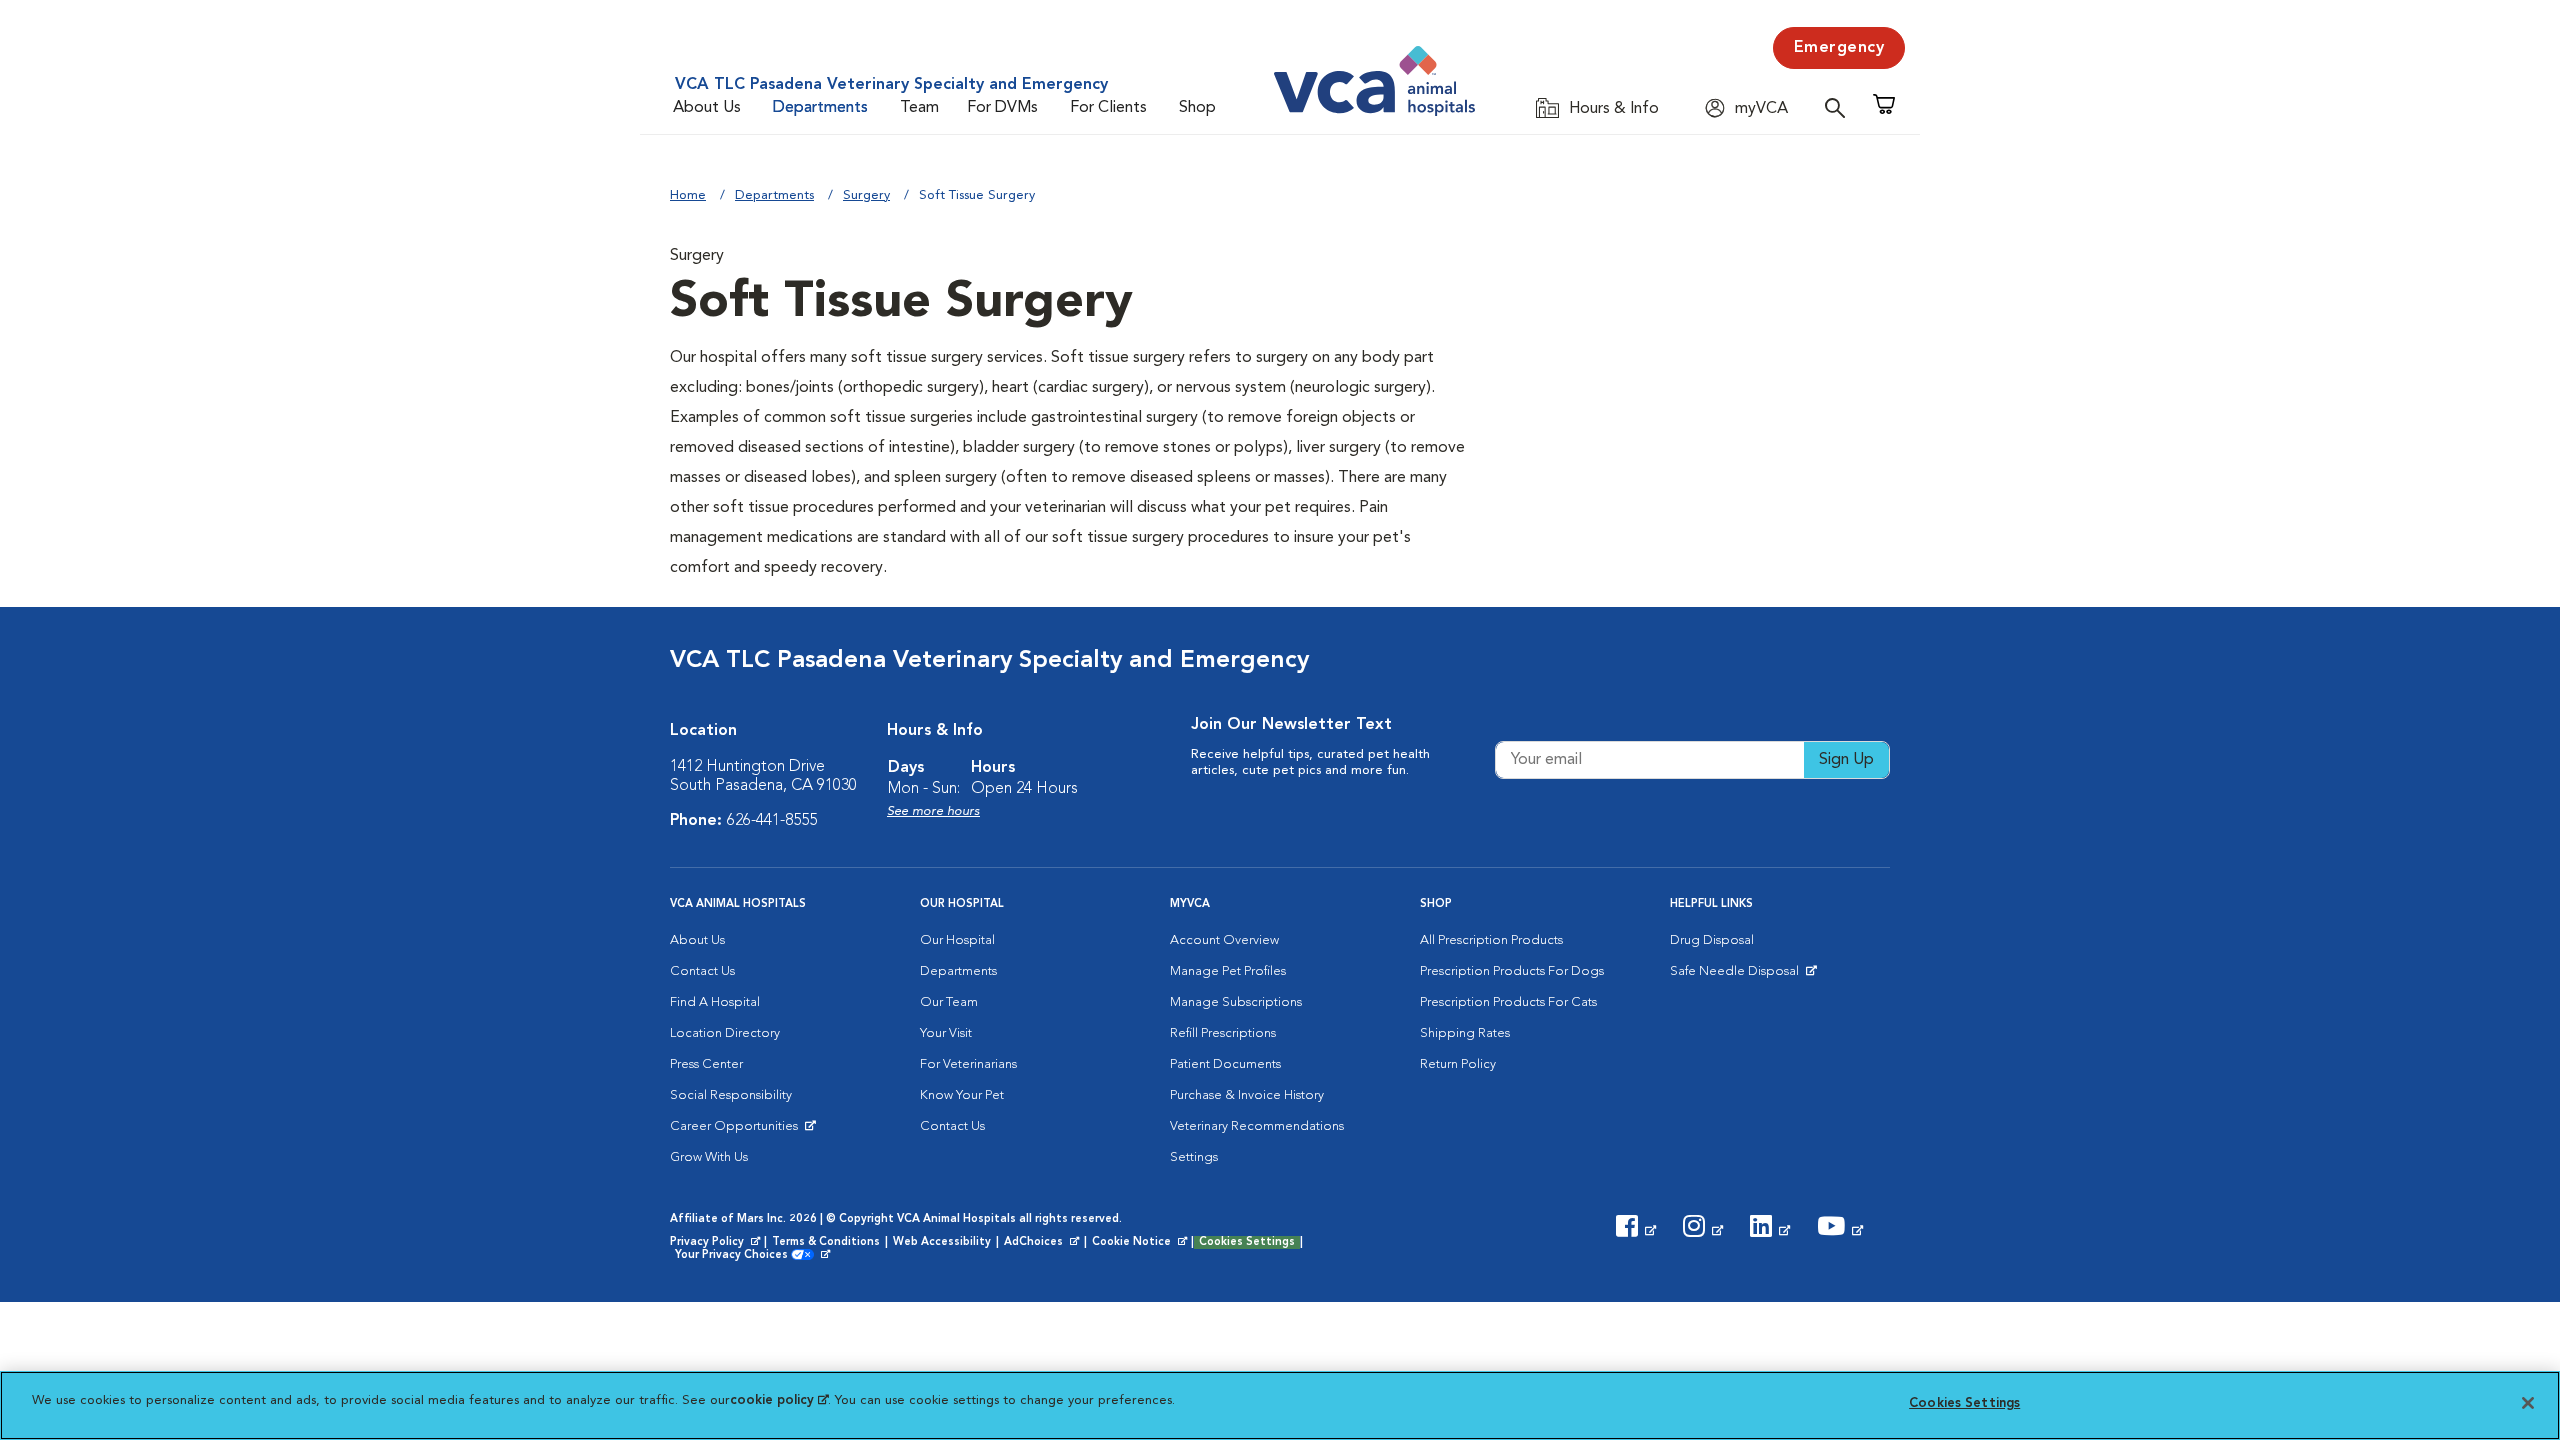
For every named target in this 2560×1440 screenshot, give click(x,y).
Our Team (949, 1002)
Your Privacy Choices (736, 1256)
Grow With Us (709, 1157)
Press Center (706, 1064)
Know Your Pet (962, 1095)
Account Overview (1224, 940)
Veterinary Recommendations (1257, 1126)
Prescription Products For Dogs (1512, 971)
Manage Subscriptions (1236, 1002)
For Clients (1108, 108)
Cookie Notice (1141, 1243)
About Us (707, 108)
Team (919, 108)
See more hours (933, 811)
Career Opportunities (737, 1131)
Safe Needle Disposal (1737, 976)
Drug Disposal (1712, 940)
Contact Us (702, 971)
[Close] (2528, 1403)
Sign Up (1846, 760)
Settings (1194, 1157)
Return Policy (1458, 1064)
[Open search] (1840, 107)
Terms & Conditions (826, 1242)
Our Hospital (957, 940)
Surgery (866, 195)
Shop (1197, 108)
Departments (820, 108)
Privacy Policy (717, 1243)
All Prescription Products (1491, 940)
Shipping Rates (1465, 1033)
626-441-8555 (772, 821)
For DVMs (1002, 108)
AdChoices (1043, 1243)
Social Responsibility (731, 1095)
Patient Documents (1225, 1064)
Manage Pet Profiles (1228, 971)
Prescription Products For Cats (1508, 1002)
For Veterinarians (968, 1064)
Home (688, 195)
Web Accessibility (942, 1242)
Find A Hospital (715, 1002)
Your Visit (946, 1033)
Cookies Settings (1247, 1242)
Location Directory (725, 1033)
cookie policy (779, 1400)
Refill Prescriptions (1223, 1033)
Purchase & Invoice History (1247, 1095)
